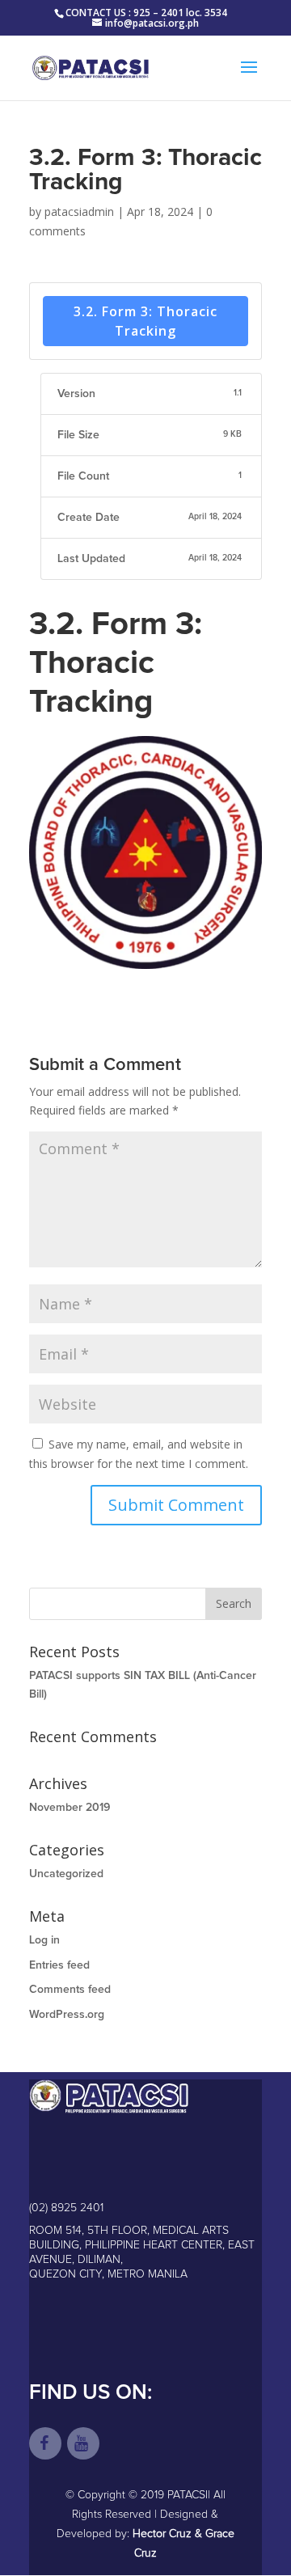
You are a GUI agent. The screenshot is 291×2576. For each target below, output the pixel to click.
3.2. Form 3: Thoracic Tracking (145, 321)
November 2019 (70, 1808)
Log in (44, 1940)
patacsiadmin (79, 211)
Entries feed (59, 1965)
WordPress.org (67, 2015)
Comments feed (70, 1990)
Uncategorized (66, 1874)
